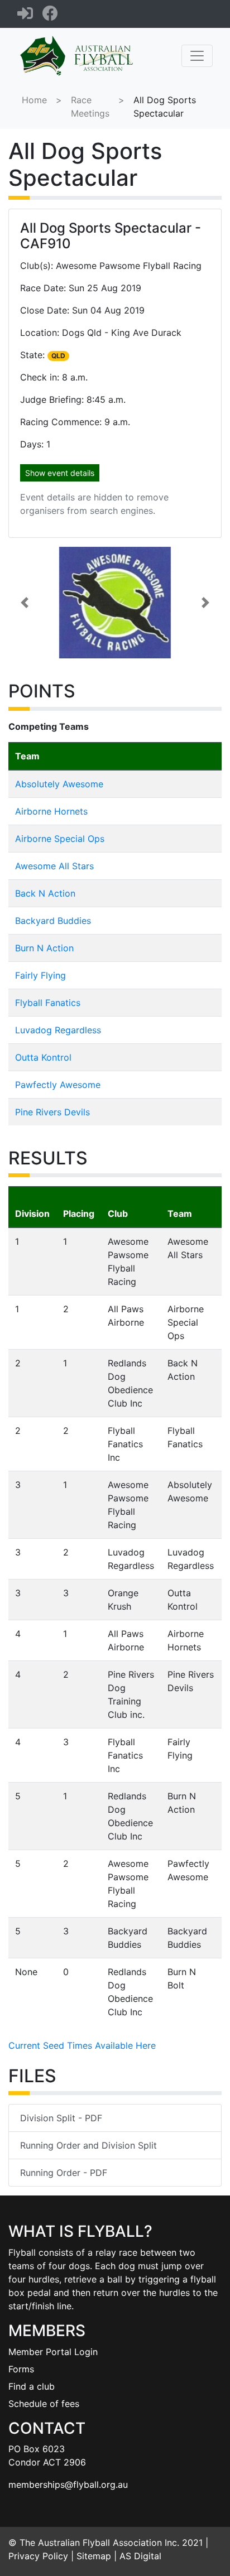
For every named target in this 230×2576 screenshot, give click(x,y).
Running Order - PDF (64, 2173)
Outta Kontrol (43, 1057)
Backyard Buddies (53, 921)
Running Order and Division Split (88, 2145)
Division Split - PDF (61, 2118)
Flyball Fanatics (48, 1003)
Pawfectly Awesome (58, 1085)
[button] (24, 603)
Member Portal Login (53, 2352)
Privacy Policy (38, 2556)
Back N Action (45, 893)
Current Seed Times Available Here (82, 2045)
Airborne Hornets (51, 811)
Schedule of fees (44, 2404)
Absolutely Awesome (59, 784)
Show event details (60, 473)
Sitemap (94, 2556)
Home (34, 100)
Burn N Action (44, 948)
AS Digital (140, 2556)
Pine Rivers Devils (52, 1112)
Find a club (32, 2386)
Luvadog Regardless (58, 1030)
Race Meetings (90, 107)
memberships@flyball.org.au (68, 2484)
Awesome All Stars (54, 866)
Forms (21, 2369)
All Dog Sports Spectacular (165, 107)
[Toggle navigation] (197, 56)
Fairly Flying (40, 975)
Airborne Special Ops (60, 839)
